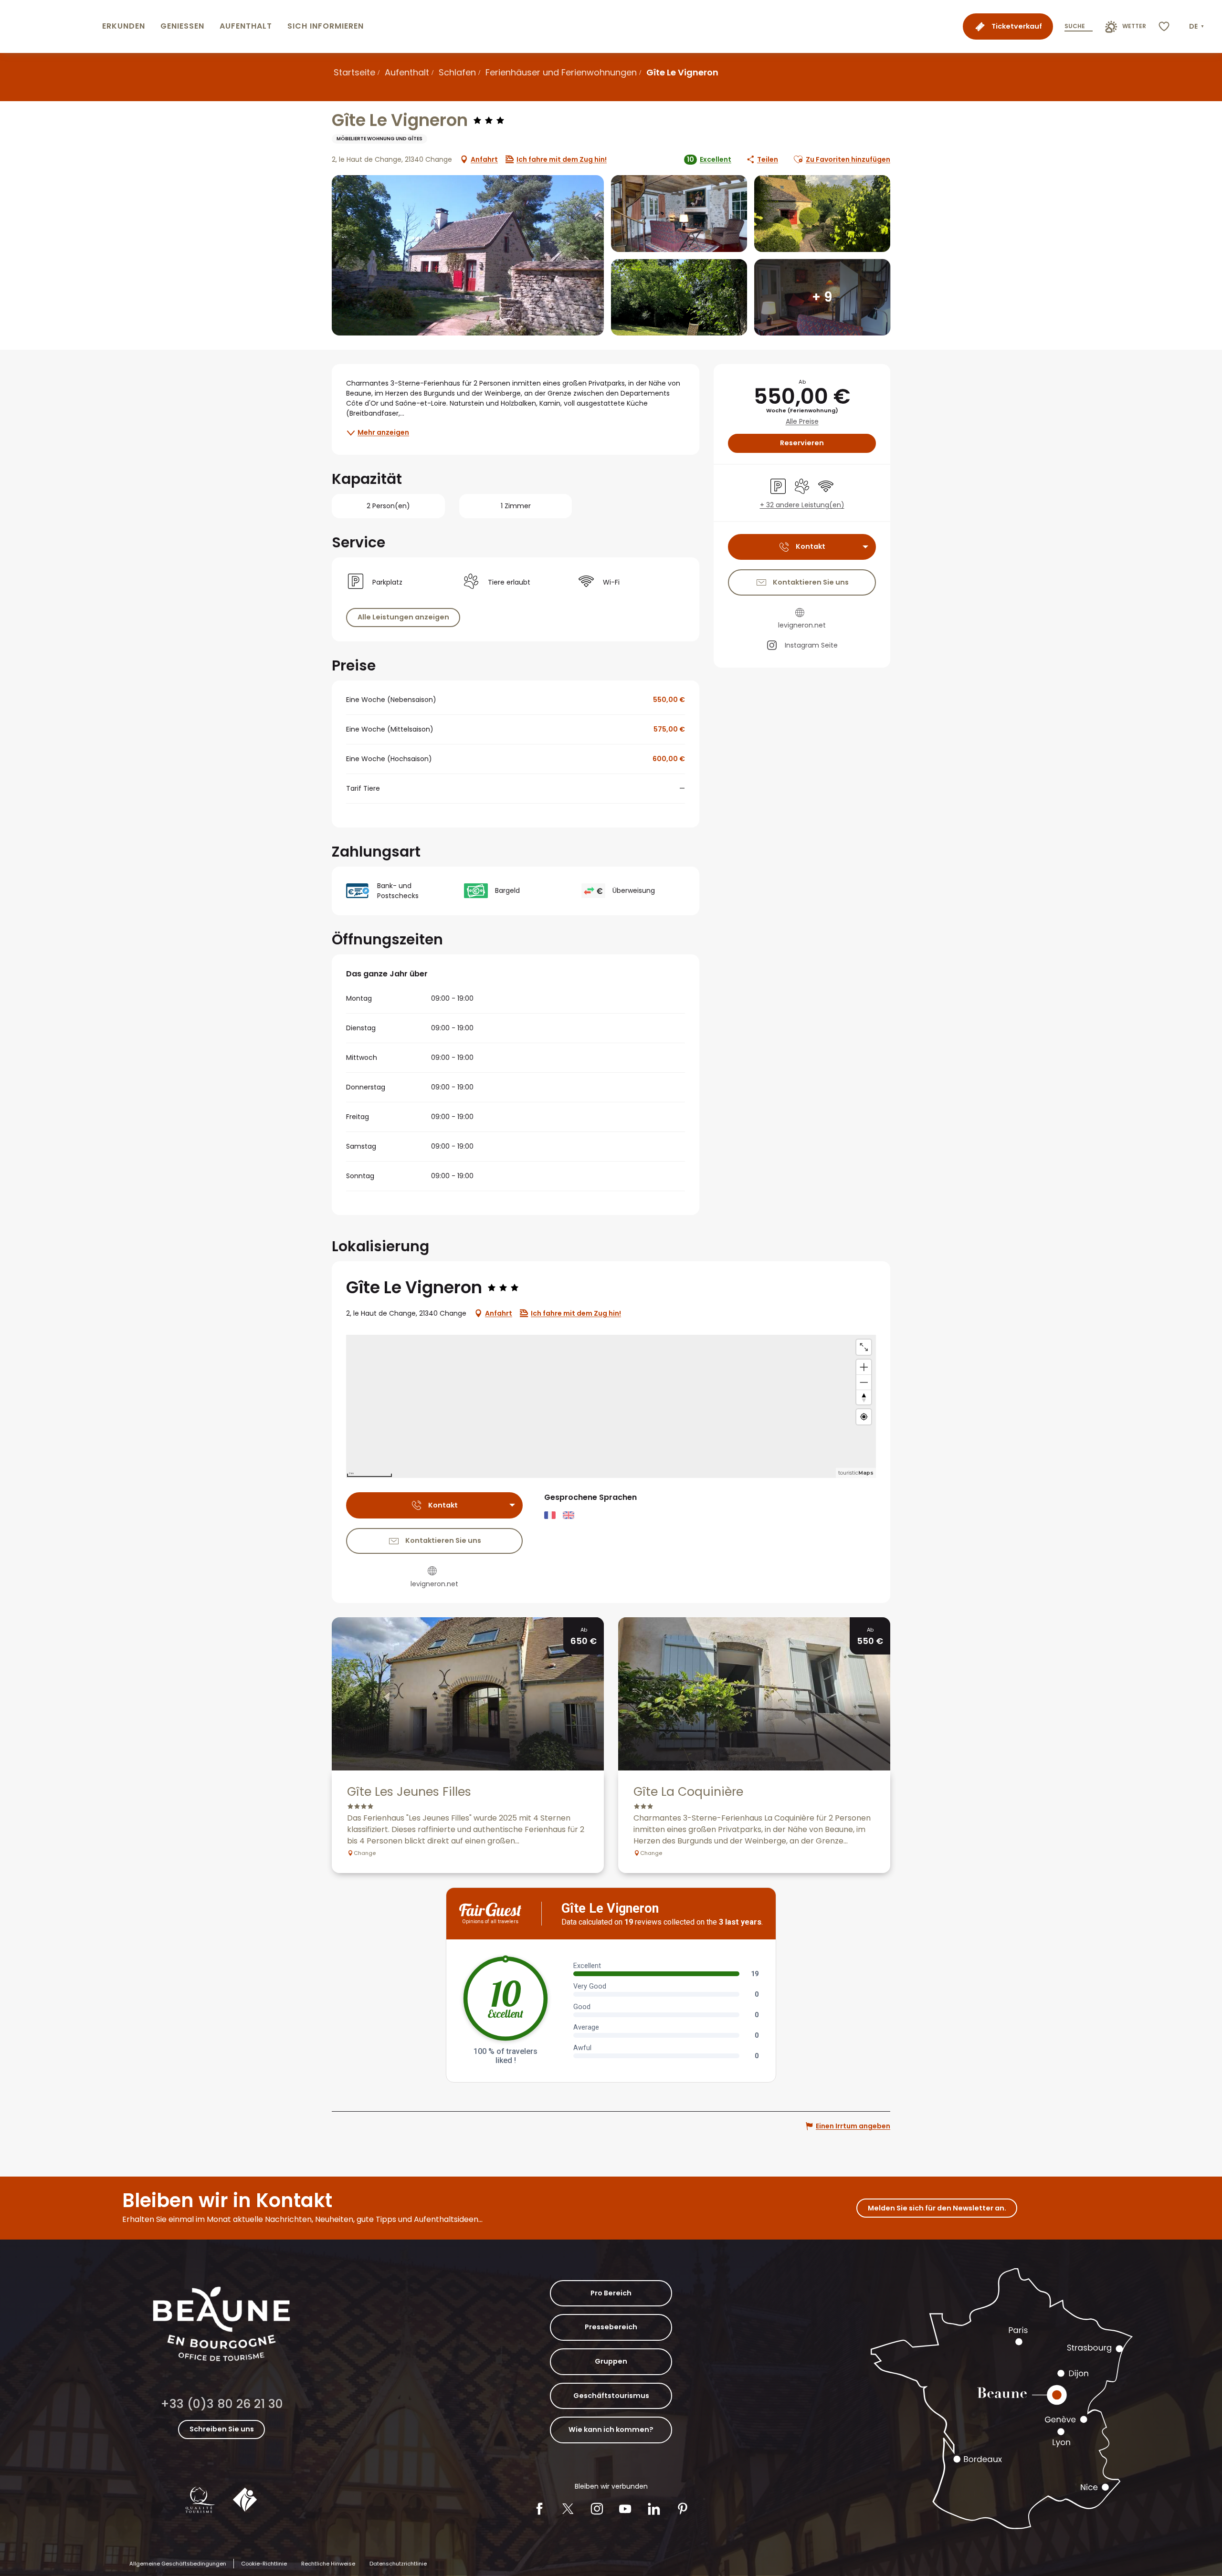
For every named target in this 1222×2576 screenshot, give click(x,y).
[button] (1197, 27)
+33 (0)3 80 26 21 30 (222, 2404)
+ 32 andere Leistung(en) (802, 505)
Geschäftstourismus (611, 2396)
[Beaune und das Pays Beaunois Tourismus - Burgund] (49, 26)
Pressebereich (611, 2327)
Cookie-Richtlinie (264, 2564)
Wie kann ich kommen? (611, 2429)
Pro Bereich (611, 2293)
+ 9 (822, 297)
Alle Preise (802, 422)
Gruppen (611, 2361)
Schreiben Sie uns (222, 2429)
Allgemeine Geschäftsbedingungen (178, 2564)
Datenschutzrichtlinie (398, 2564)
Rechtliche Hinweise (328, 2564)
